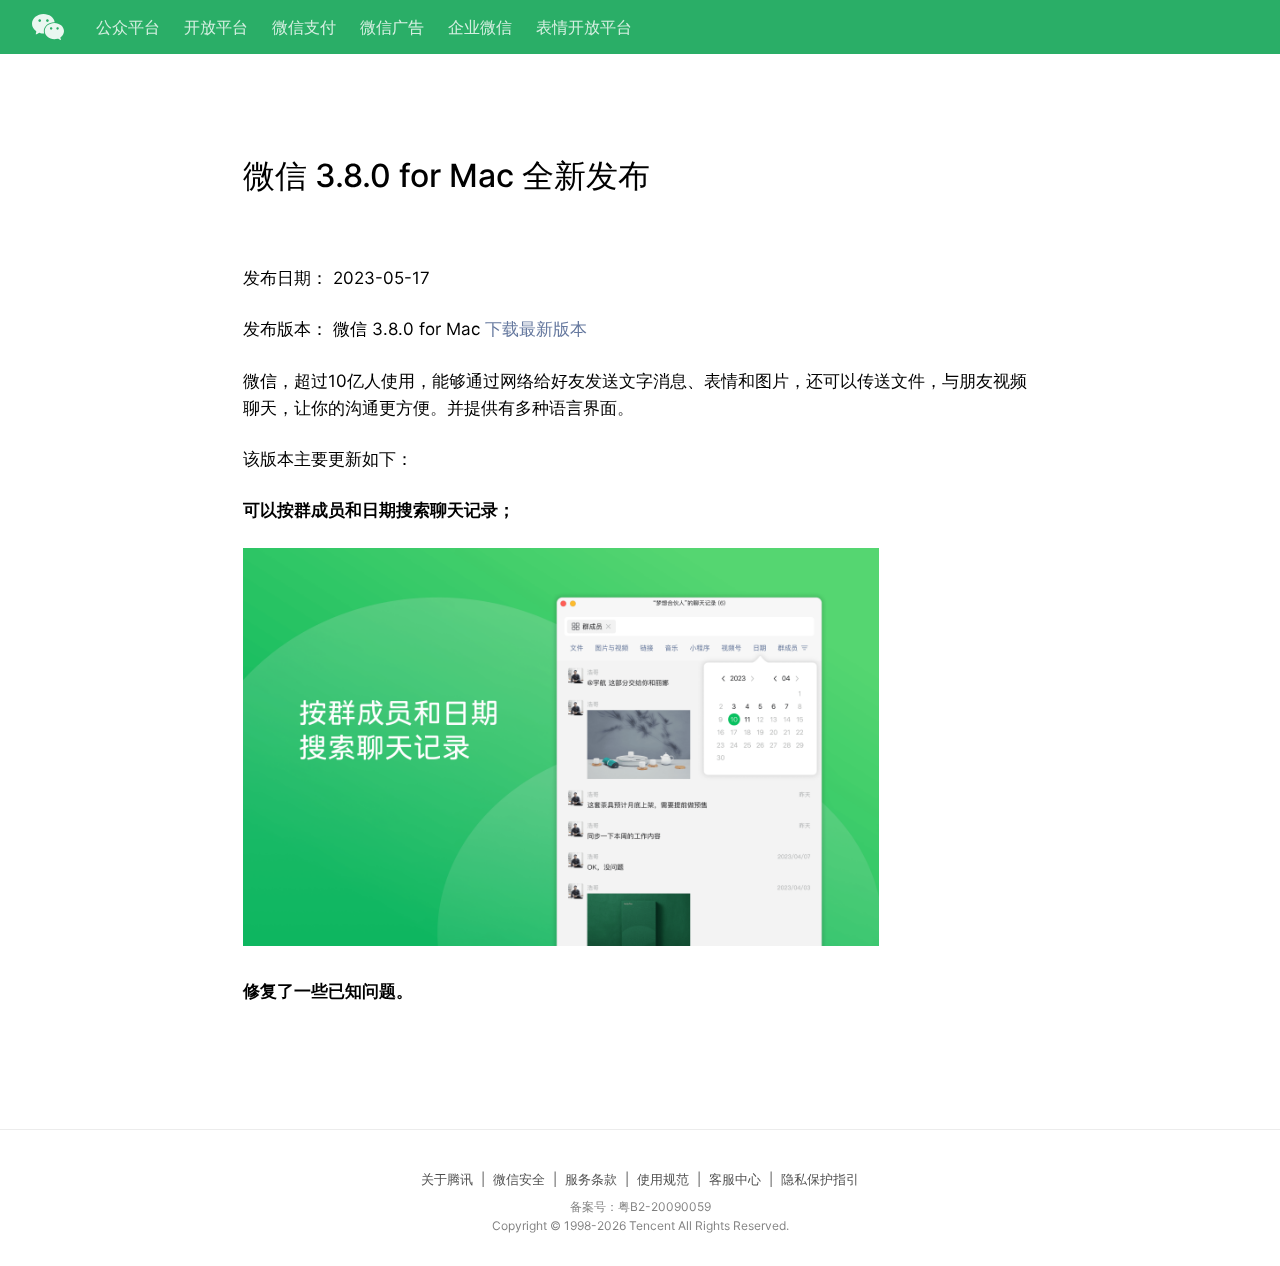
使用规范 (663, 1179)
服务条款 (591, 1179)
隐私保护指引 (820, 1179)
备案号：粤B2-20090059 (640, 1206)
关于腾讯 (447, 1179)
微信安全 (519, 1179)
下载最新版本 (536, 329)
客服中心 (735, 1179)
